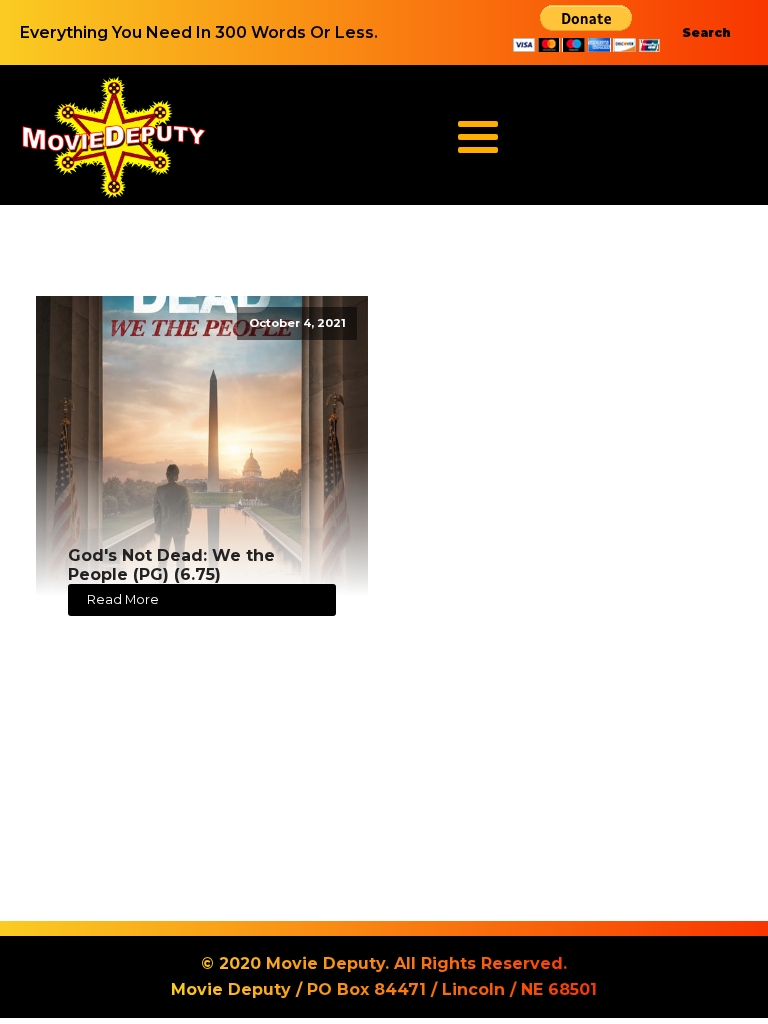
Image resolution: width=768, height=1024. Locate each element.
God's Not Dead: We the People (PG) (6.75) (171, 565)
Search (706, 32)
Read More (123, 599)
